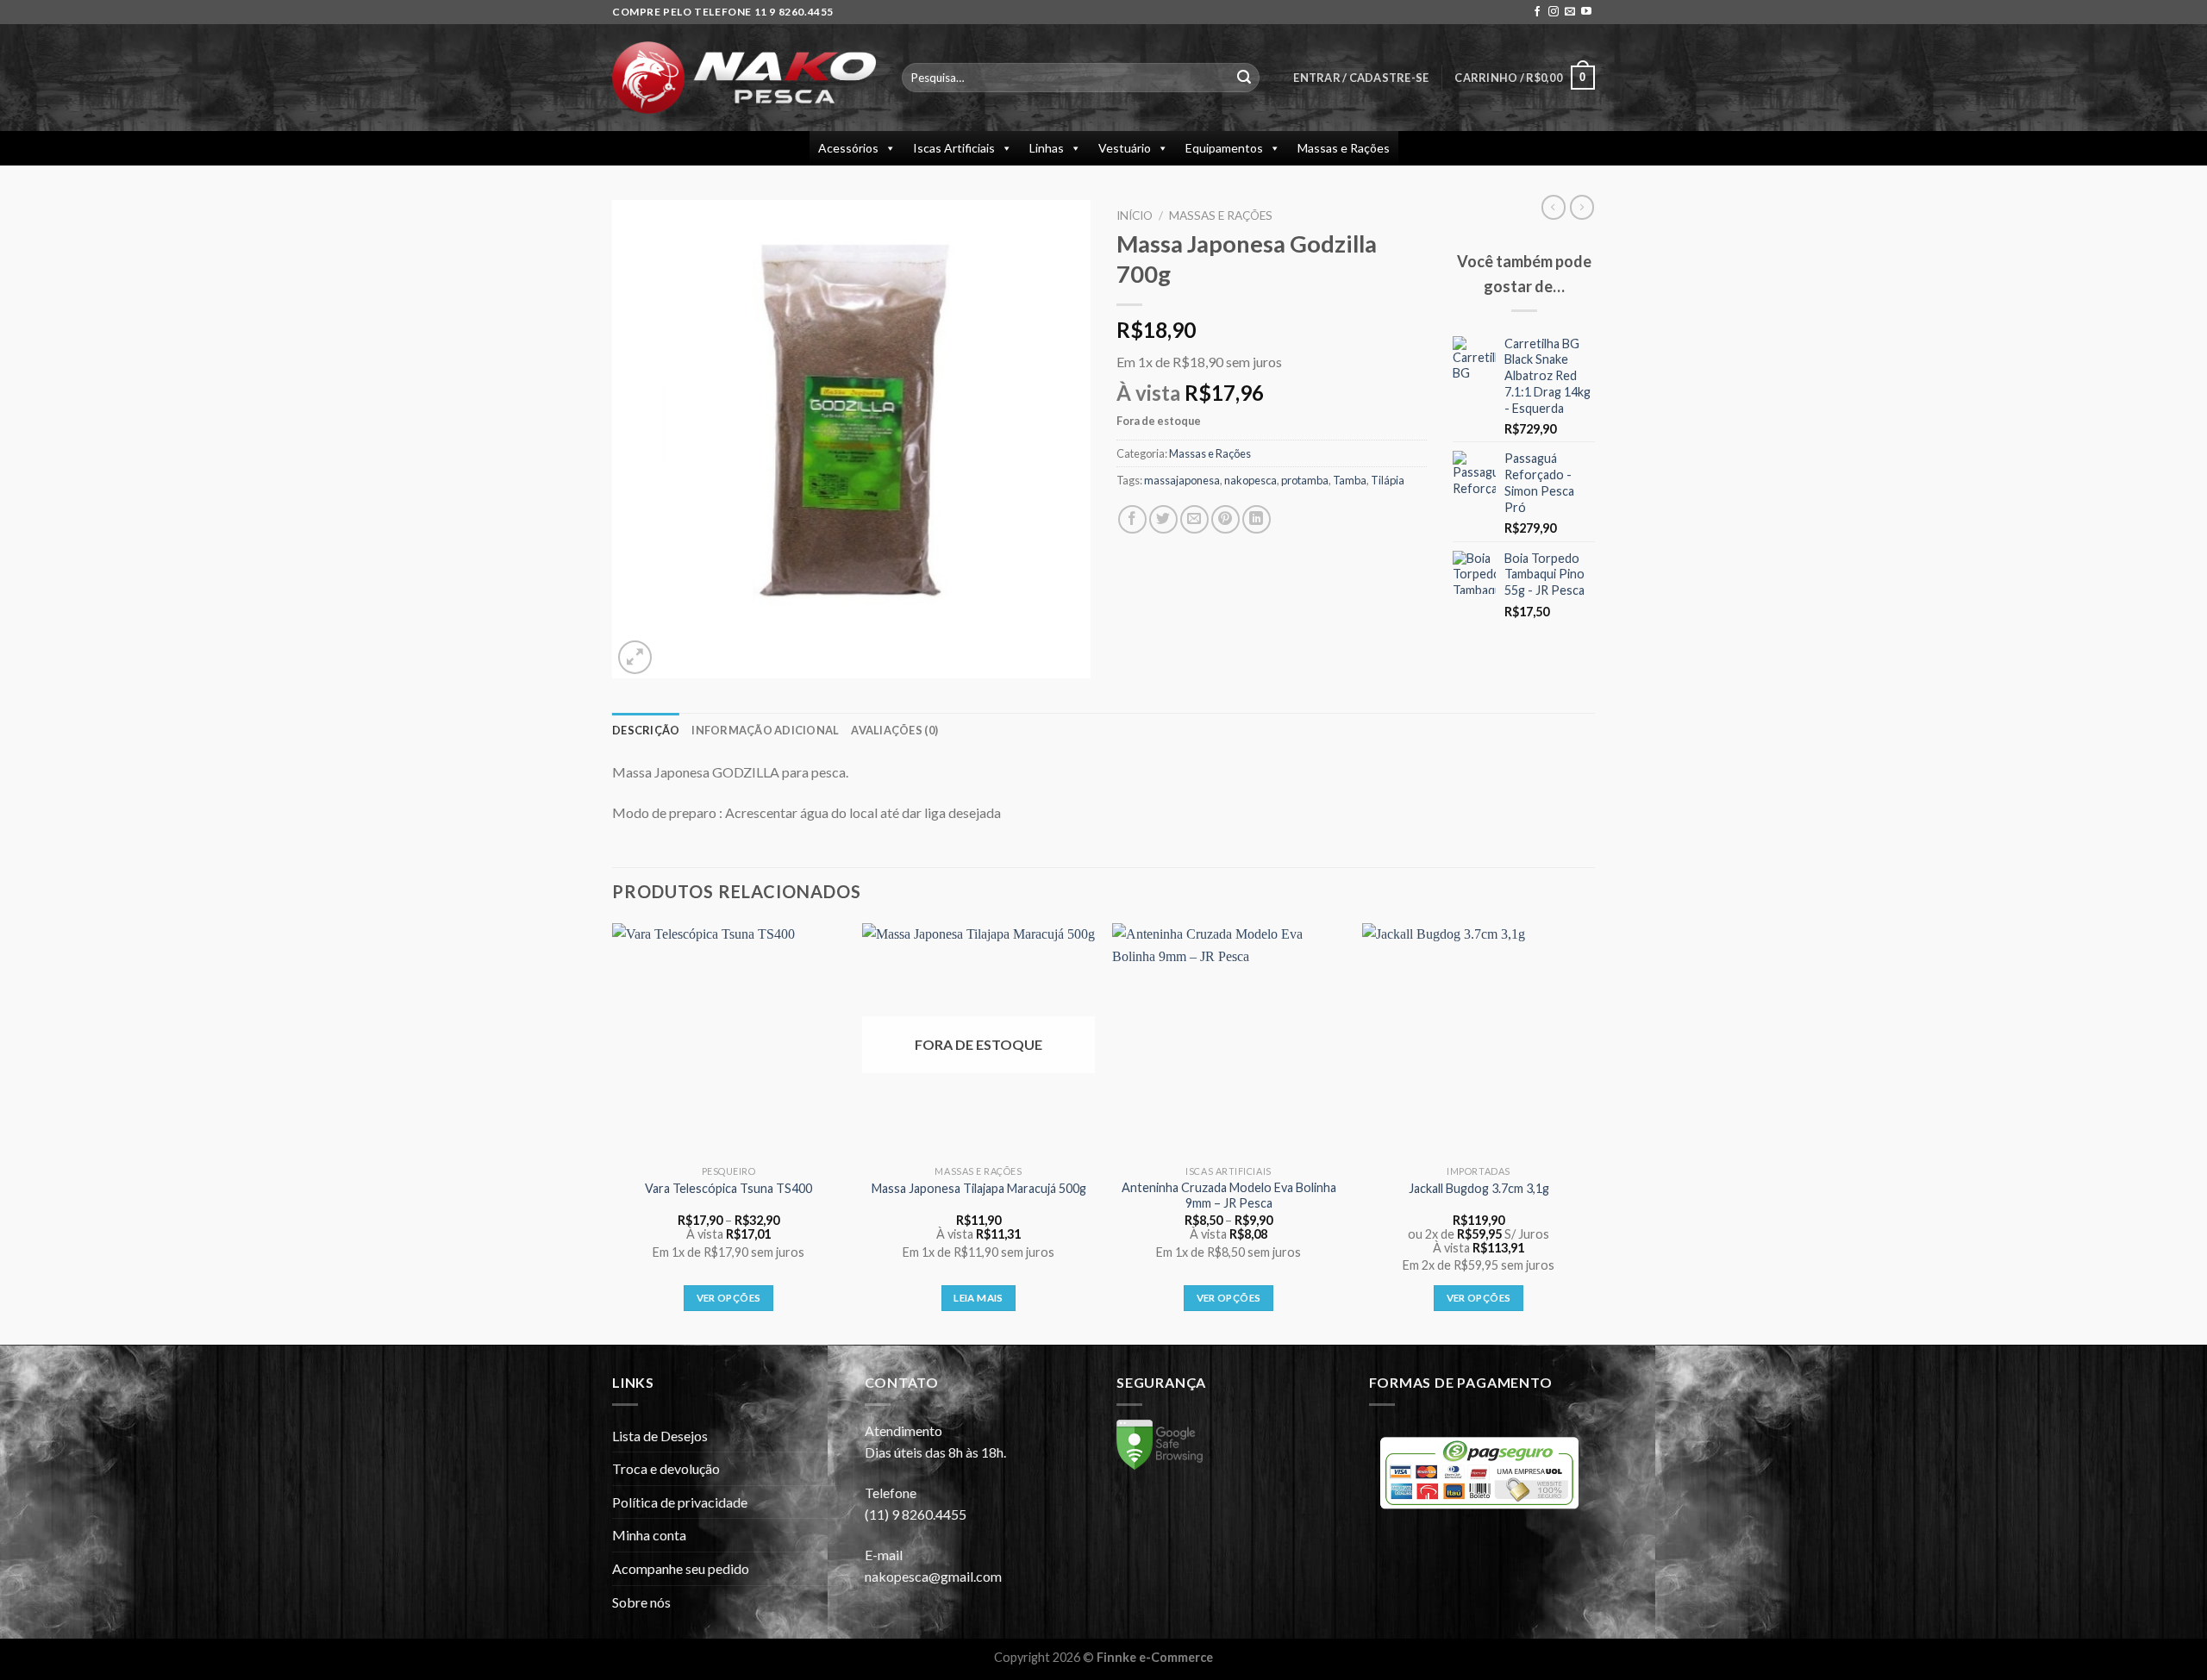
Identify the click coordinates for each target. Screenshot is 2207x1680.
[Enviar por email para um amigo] (1194, 519)
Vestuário (1125, 148)
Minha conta (649, 1535)
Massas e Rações (1344, 148)
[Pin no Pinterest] (1225, 519)
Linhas (1047, 148)
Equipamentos (1224, 148)
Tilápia (1388, 480)
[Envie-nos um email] (1570, 12)
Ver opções (728, 1298)
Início (1135, 215)
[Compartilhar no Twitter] (1163, 519)
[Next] (1594, 1132)
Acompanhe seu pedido (681, 1568)
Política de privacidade (680, 1502)
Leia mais (978, 1298)
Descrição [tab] (646, 730)
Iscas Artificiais (954, 148)
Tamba (1350, 480)
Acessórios (848, 148)
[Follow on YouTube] (1586, 12)
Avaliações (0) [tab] (894, 730)
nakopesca (1250, 480)
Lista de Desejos (660, 1436)
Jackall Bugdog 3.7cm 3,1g (1479, 1188)
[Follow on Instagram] (1554, 12)
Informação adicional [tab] (765, 730)
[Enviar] (1244, 78)
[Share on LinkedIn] (1257, 519)
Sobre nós (641, 1602)
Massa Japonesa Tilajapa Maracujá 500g (979, 1188)
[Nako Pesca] (744, 78)
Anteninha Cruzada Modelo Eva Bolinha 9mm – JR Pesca (1229, 1196)
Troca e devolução (666, 1468)
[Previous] (613, 1132)
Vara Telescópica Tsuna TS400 (728, 1188)
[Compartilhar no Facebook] (1132, 519)
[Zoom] (635, 657)
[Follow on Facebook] (1537, 12)
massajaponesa (1182, 480)
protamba (1305, 480)
